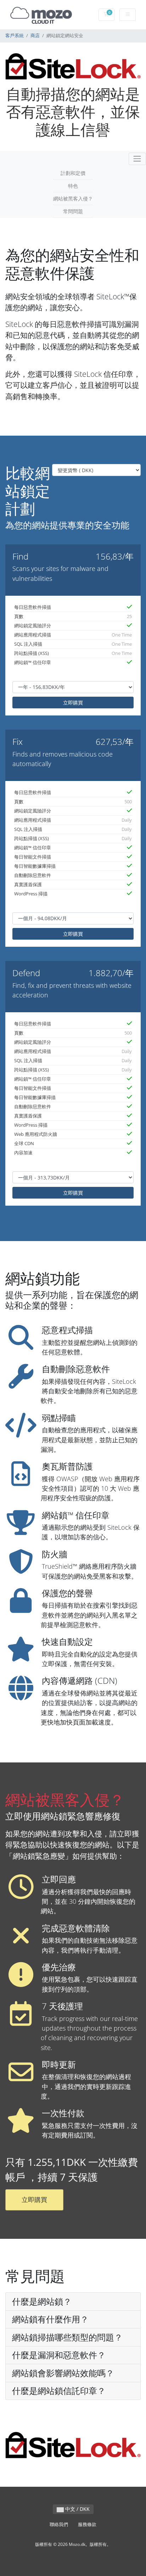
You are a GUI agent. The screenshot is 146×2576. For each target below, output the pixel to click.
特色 (73, 186)
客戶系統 (15, 36)
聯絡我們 (59, 2524)
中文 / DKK (77, 2509)
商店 (35, 36)
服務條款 (87, 2524)
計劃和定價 (73, 173)
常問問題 (73, 211)
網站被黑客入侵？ (73, 199)
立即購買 (73, 703)
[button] (73, 2302)
